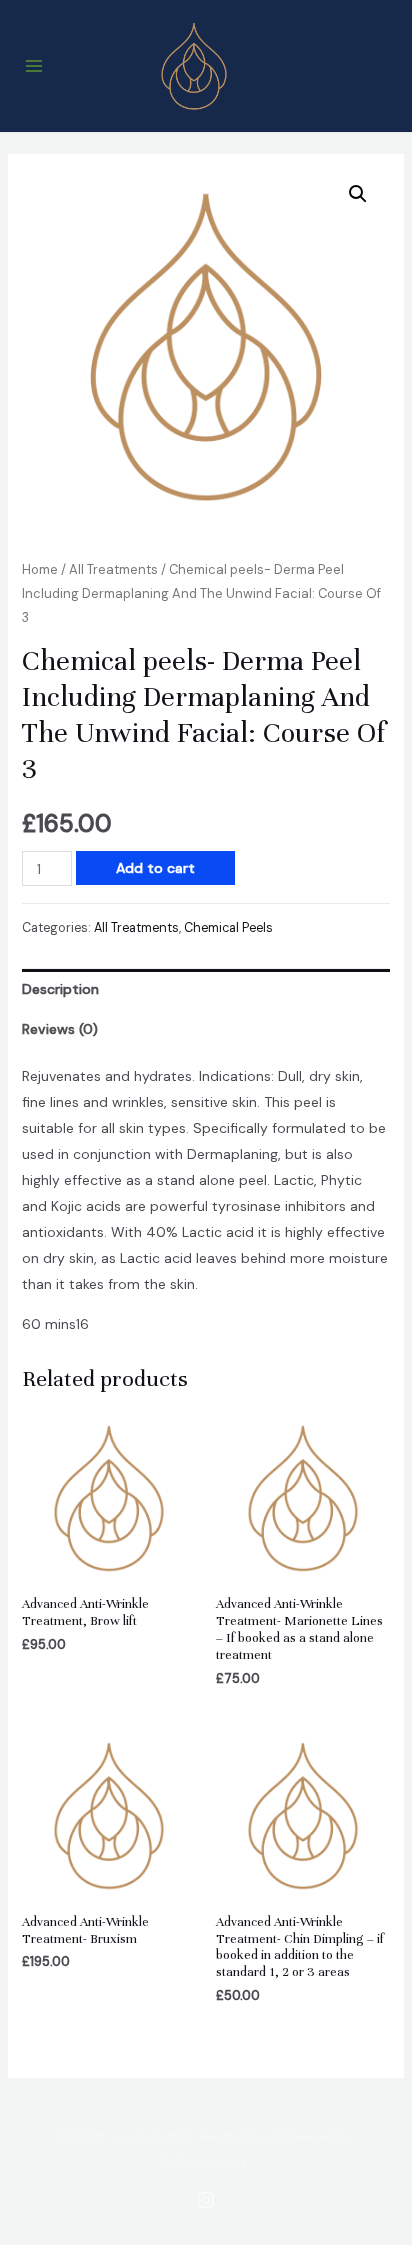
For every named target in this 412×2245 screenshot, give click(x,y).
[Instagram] (206, 2200)
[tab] (206, 989)
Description (60, 989)
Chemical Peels (228, 928)
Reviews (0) (60, 1029)
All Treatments (113, 569)
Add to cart (155, 868)
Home (40, 569)
